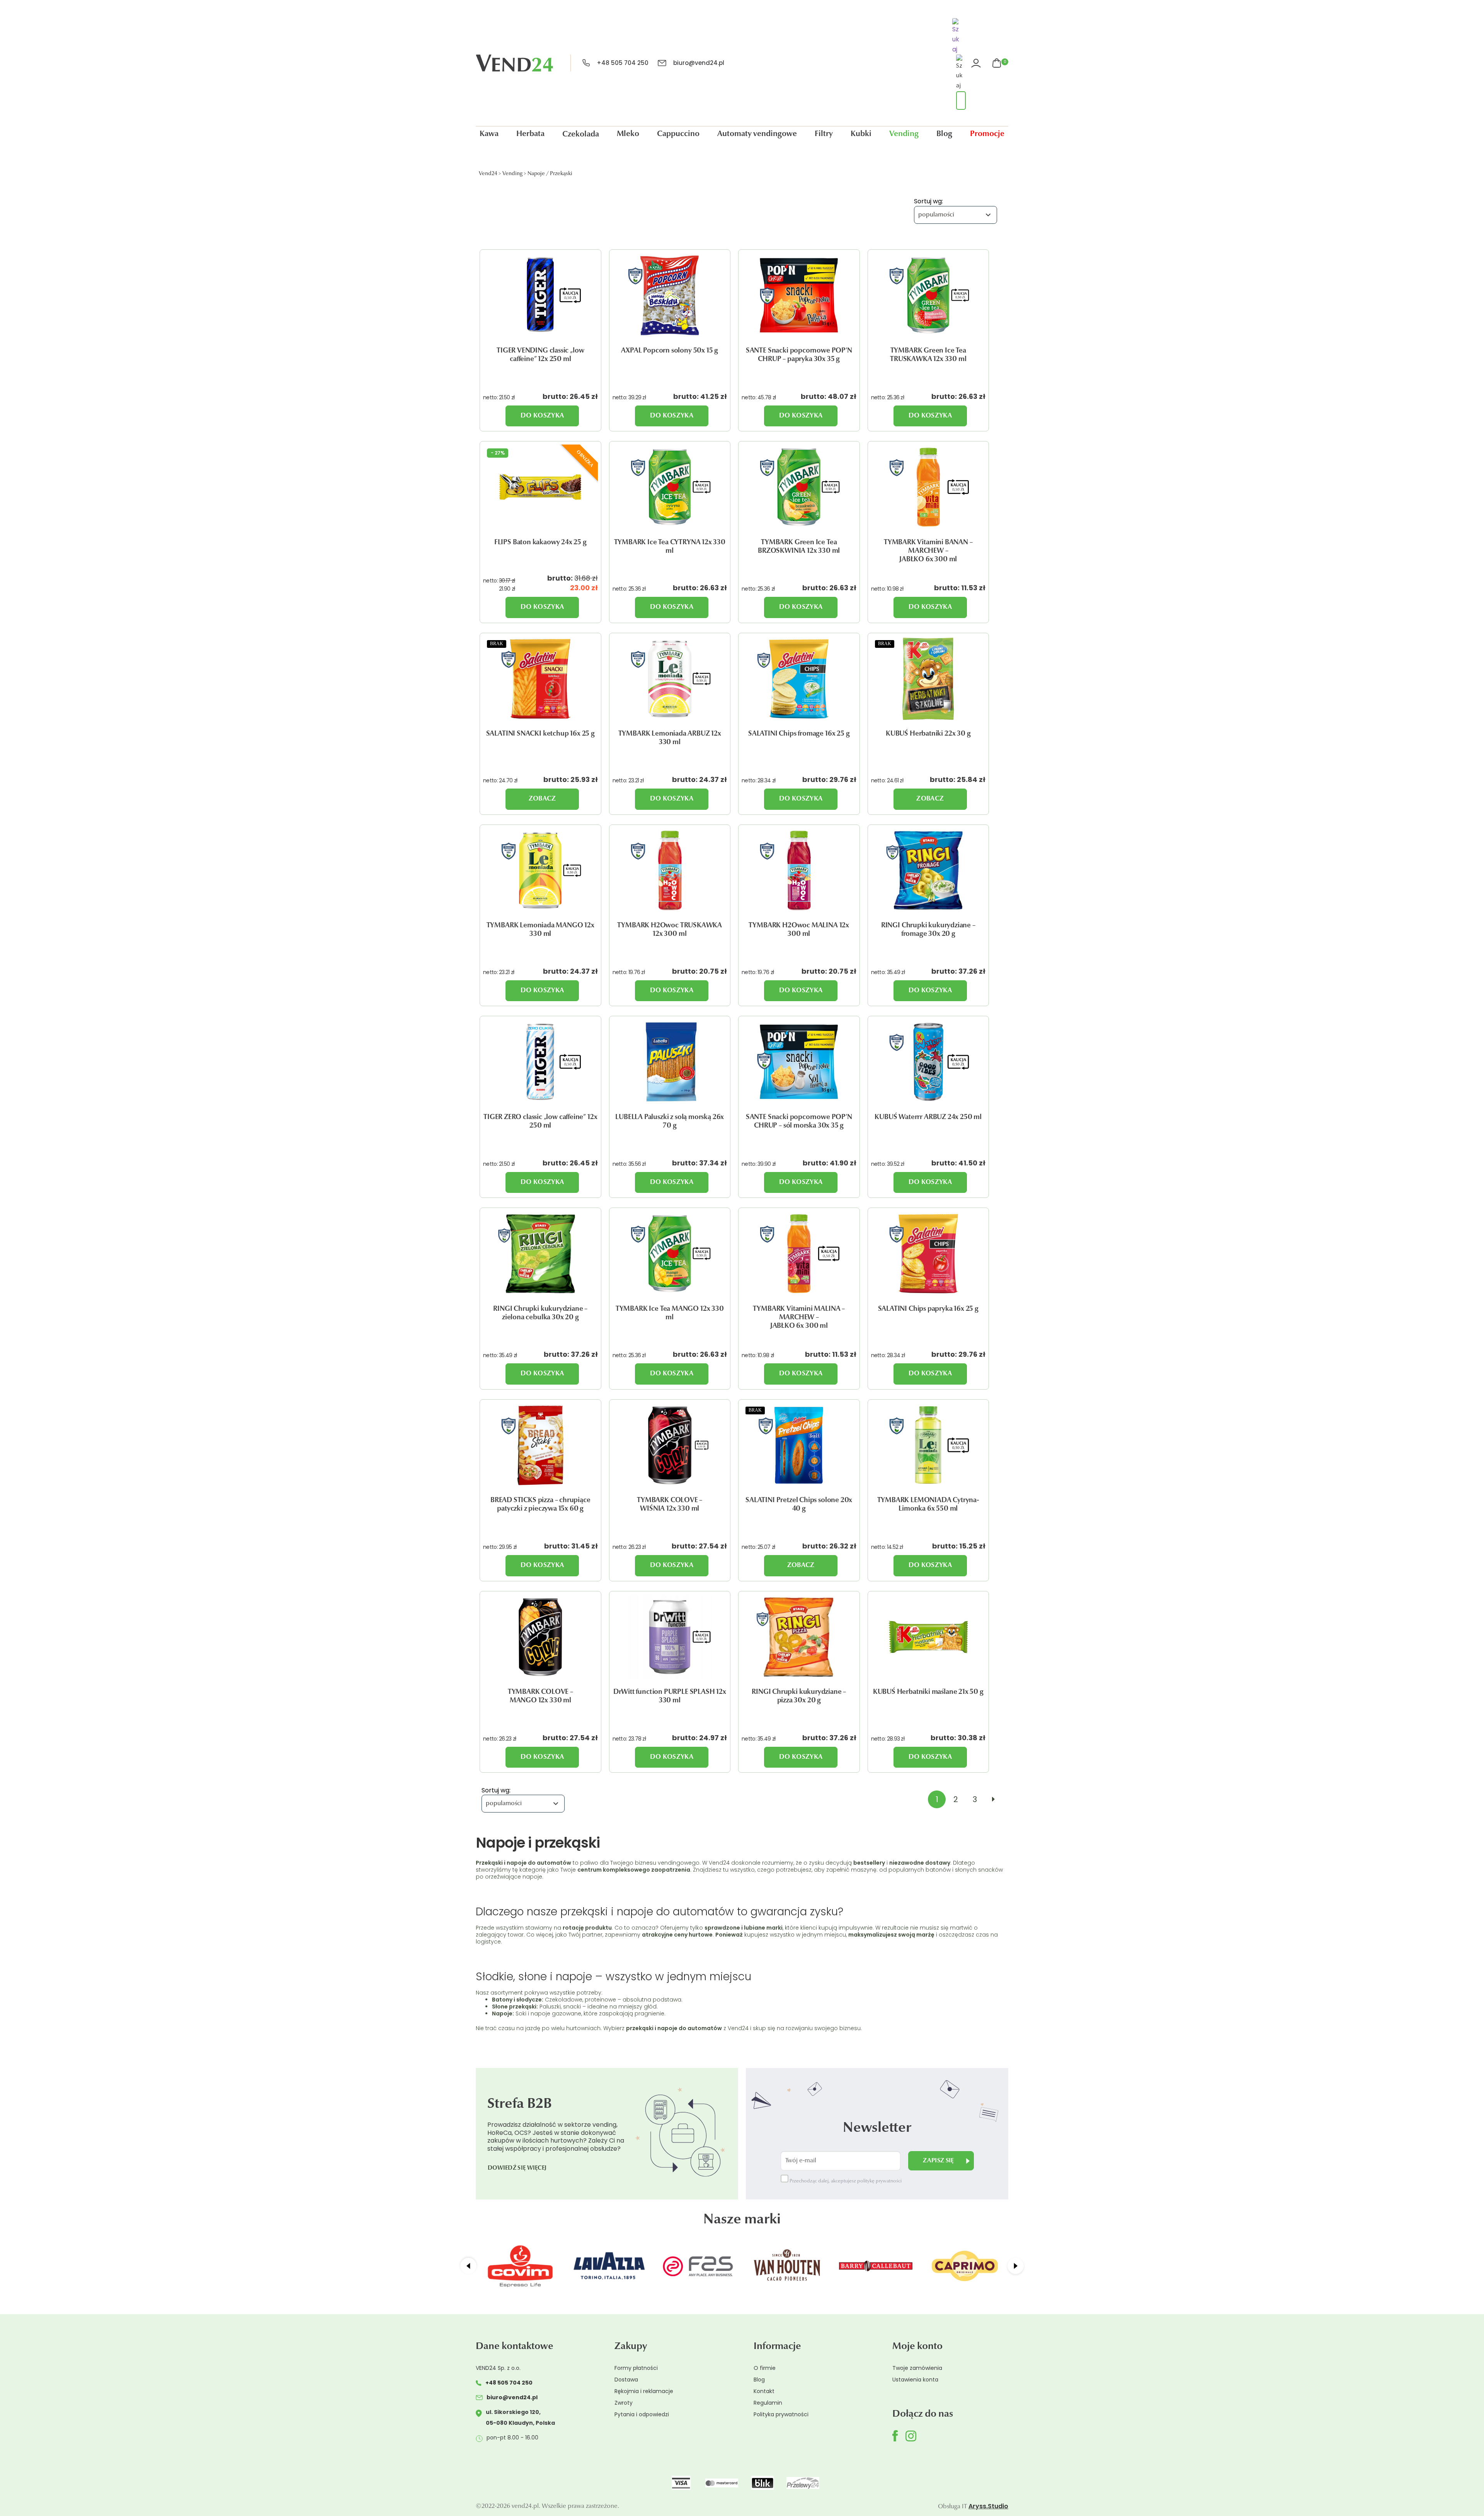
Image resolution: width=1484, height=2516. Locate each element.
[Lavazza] (520, 2266)
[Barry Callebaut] (787, 2266)
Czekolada (581, 135)
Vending (904, 134)
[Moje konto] (977, 63)
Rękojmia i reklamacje (644, 2391)
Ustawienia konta (915, 2380)
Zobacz (542, 799)
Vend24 (488, 174)
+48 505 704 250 (623, 63)
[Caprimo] (876, 2266)
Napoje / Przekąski (550, 174)
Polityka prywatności (781, 2414)
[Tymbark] (965, 2266)
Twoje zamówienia (917, 2368)
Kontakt (764, 2391)
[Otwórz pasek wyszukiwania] (957, 37)
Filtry (824, 134)
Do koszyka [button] (542, 416)
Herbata (530, 134)
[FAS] (609, 2266)
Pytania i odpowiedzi (642, 2414)
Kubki (861, 134)
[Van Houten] (698, 2266)
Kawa (489, 134)
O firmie (765, 2368)
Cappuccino (678, 134)
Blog (944, 134)
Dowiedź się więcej (517, 2168)
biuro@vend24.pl (699, 63)
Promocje (987, 134)
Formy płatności (636, 2368)
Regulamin (768, 2403)
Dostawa (626, 2380)
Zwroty (624, 2403)
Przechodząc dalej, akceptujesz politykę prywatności (845, 2181)
